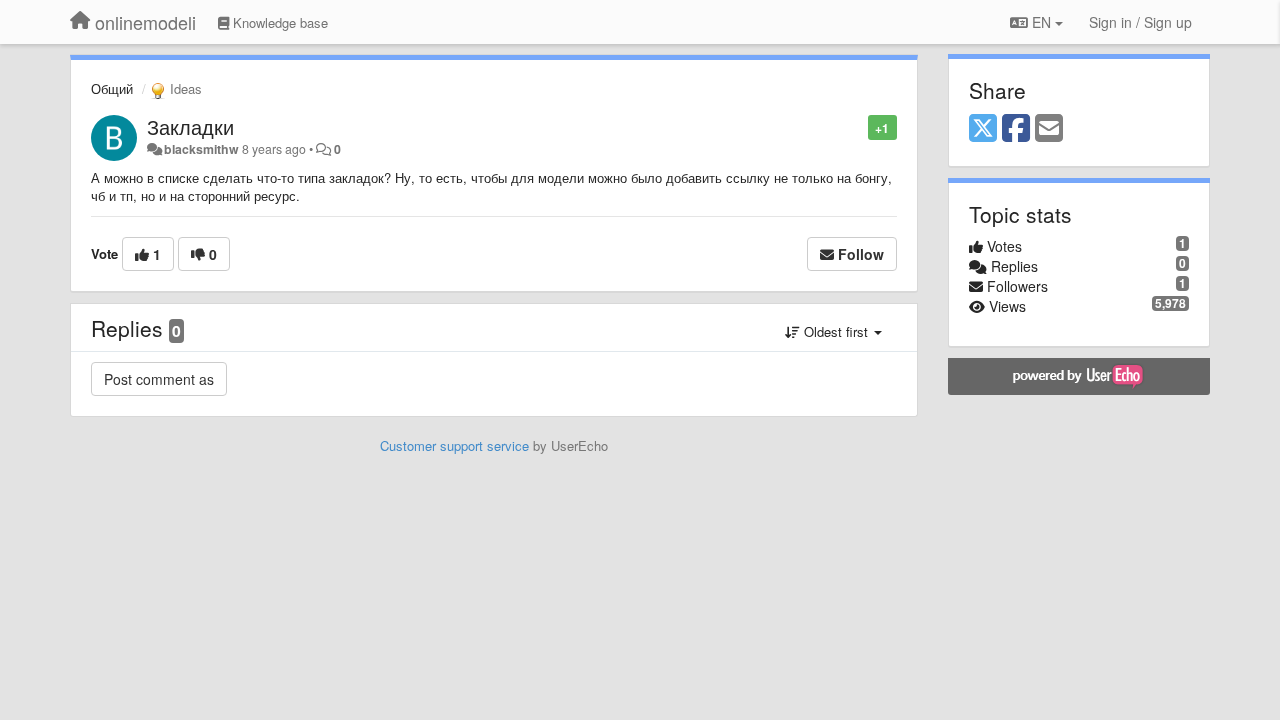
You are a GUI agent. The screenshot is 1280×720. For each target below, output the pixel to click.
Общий (112, 88)
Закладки (190, 126)
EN (1041, 22)
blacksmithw (201, 149)
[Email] (1049, 129)
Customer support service (454, 445)
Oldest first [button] (836, 331)
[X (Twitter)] (983, 129)
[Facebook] (1016, 129)
